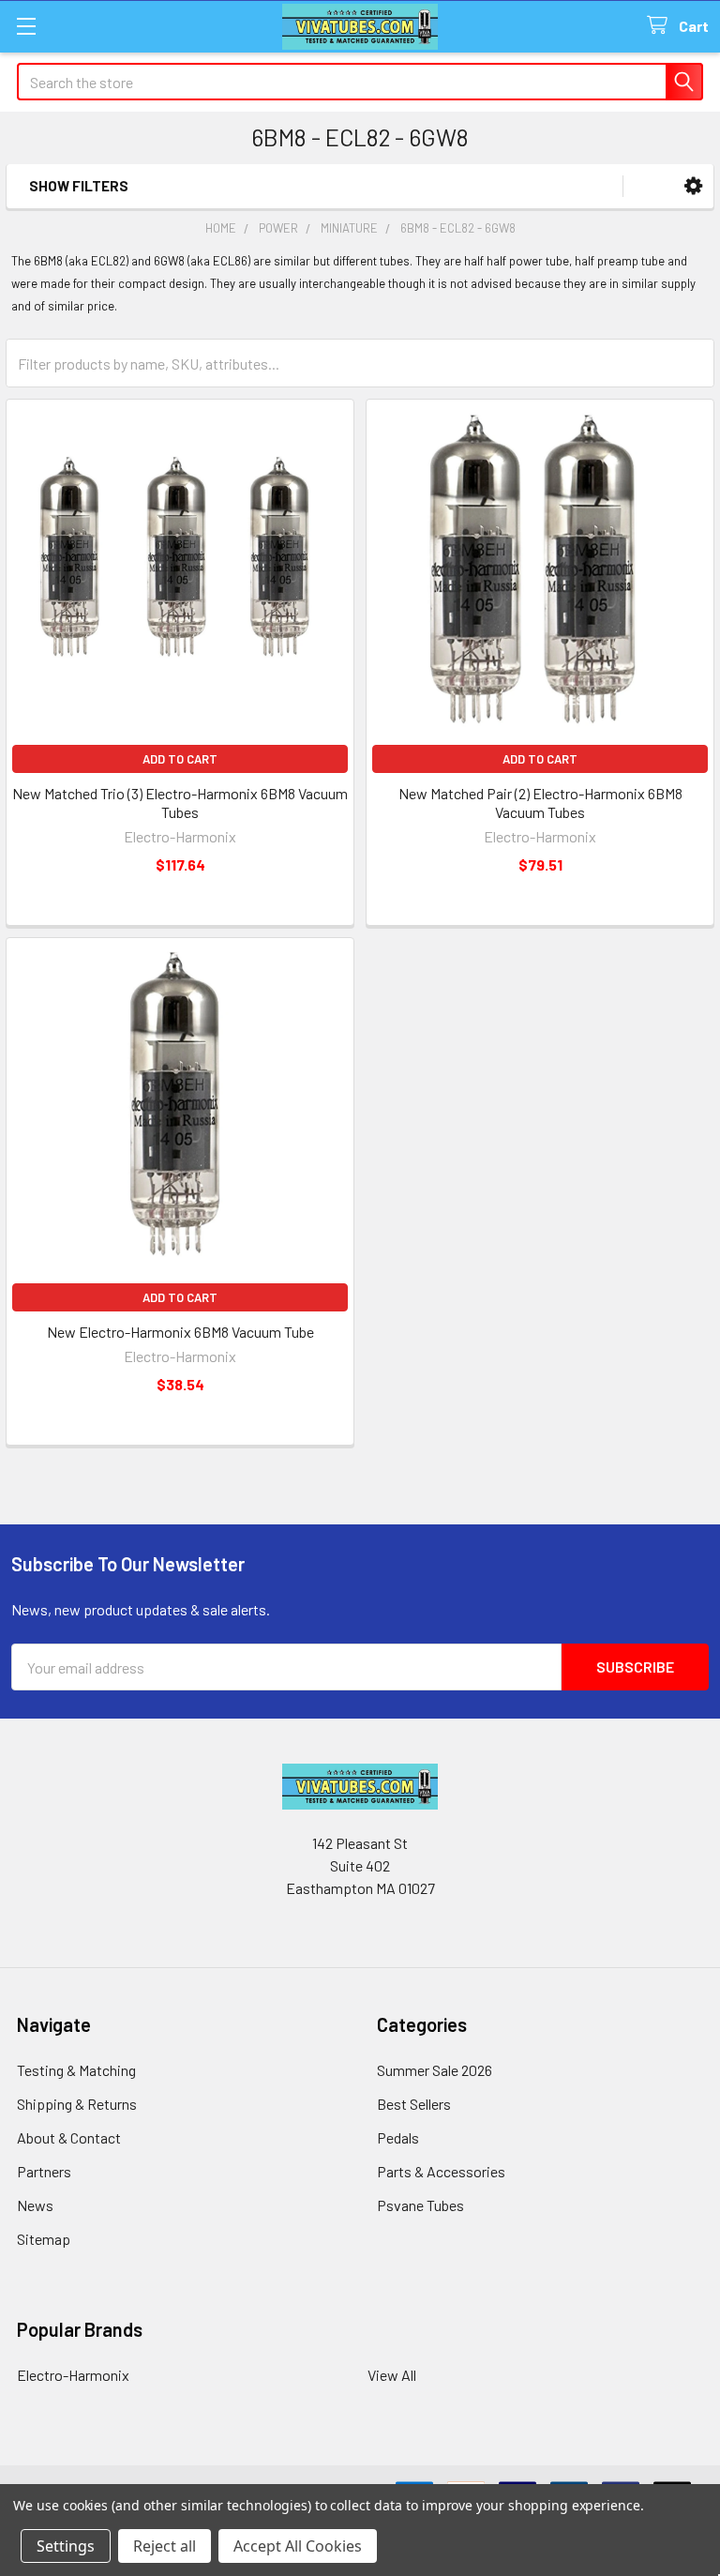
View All (392, 2375)
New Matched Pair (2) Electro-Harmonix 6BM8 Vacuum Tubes (540, 803)
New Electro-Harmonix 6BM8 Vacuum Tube (180, 1332)
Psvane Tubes (420, 2205)
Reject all (165, 2546)
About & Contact (69, 2137)
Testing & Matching (76, 2070)
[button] (693, 186)
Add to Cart (180, 759)
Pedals (398, 2137)
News (35, 2205)
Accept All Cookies (298, 2546)
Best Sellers (414, 2104)
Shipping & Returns (77, 2104)
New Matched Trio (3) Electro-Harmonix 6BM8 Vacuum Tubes (180, 803)
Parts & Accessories (441, 2171)
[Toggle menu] (26, 26)
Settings (66, 2546)
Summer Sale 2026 (435, 2070)
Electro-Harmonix (73, 2375)
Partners (44, 2171)
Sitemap (44, 2239)
